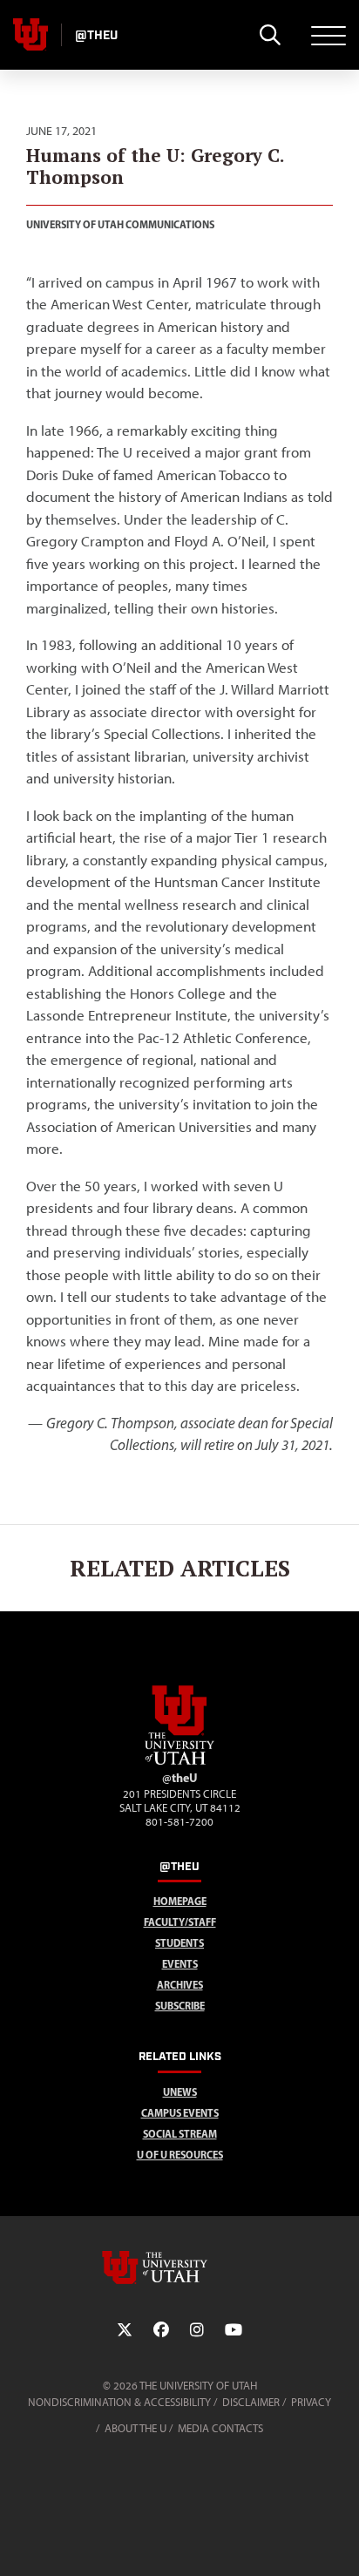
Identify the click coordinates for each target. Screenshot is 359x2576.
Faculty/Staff (180, 1922)
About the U (135, 2428)
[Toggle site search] (270, 35)
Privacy (311, 2402)
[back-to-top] (338, 2542)
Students (179, 1943)
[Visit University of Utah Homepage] (30, 35)
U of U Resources (180, 2155)
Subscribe (180, 2006)
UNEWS (180, 2092)
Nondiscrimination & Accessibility (119, 2402)
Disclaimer (251, 2402)
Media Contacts (220, 2428)
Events (180, 1964)
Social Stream (180, 2134)
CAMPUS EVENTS (180, 2113)
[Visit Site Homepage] (179, 1761)
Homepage (180, 1901)
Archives (180, 1985)
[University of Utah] (179, 2268)
